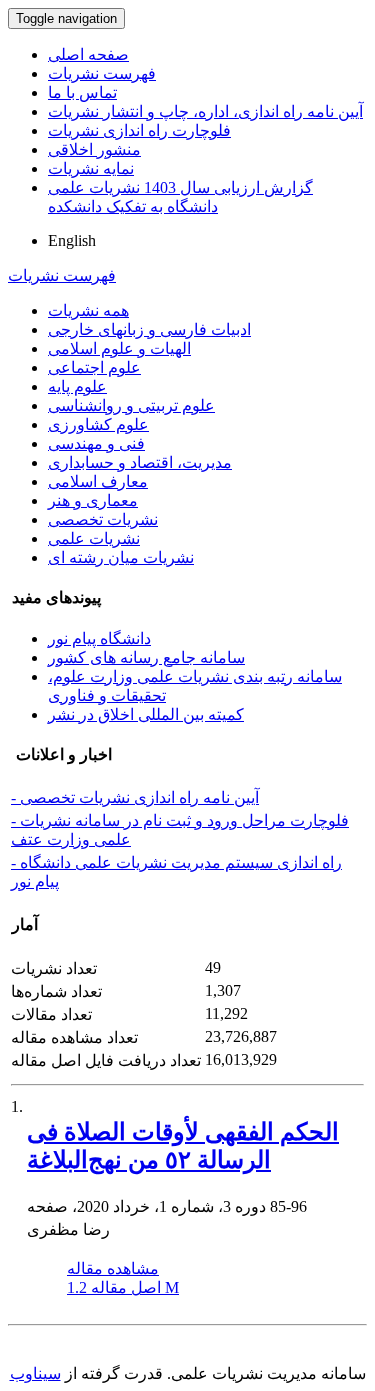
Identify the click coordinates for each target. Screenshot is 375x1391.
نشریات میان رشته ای (121, 557)
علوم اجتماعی (94, 367)
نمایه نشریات (91, 168)
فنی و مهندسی (96, 443)
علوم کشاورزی (98, 424)
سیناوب (35, 1373)
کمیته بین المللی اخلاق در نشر (146, 714)
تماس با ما (82, 92)
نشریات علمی (94, 538)
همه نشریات (88, 310)
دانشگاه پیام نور (99, 638)
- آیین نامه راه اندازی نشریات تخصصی (135, 797)
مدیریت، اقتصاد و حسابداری (140, 462)
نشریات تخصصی (103, 519)
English (72, 240)
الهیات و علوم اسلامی (119, 348)
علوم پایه (77, 386)
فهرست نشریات (102, 73)
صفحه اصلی (88, 54)
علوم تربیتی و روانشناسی (131, 405)
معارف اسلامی (98, 481)
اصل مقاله (123, 1287)
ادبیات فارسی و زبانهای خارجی (149, 329)
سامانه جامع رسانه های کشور (146, 657)
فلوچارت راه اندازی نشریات (139, 130)
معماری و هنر (93, 500)
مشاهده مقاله (113, 1268)
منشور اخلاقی (94, 149)
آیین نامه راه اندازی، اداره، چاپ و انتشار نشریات (205, 111)
